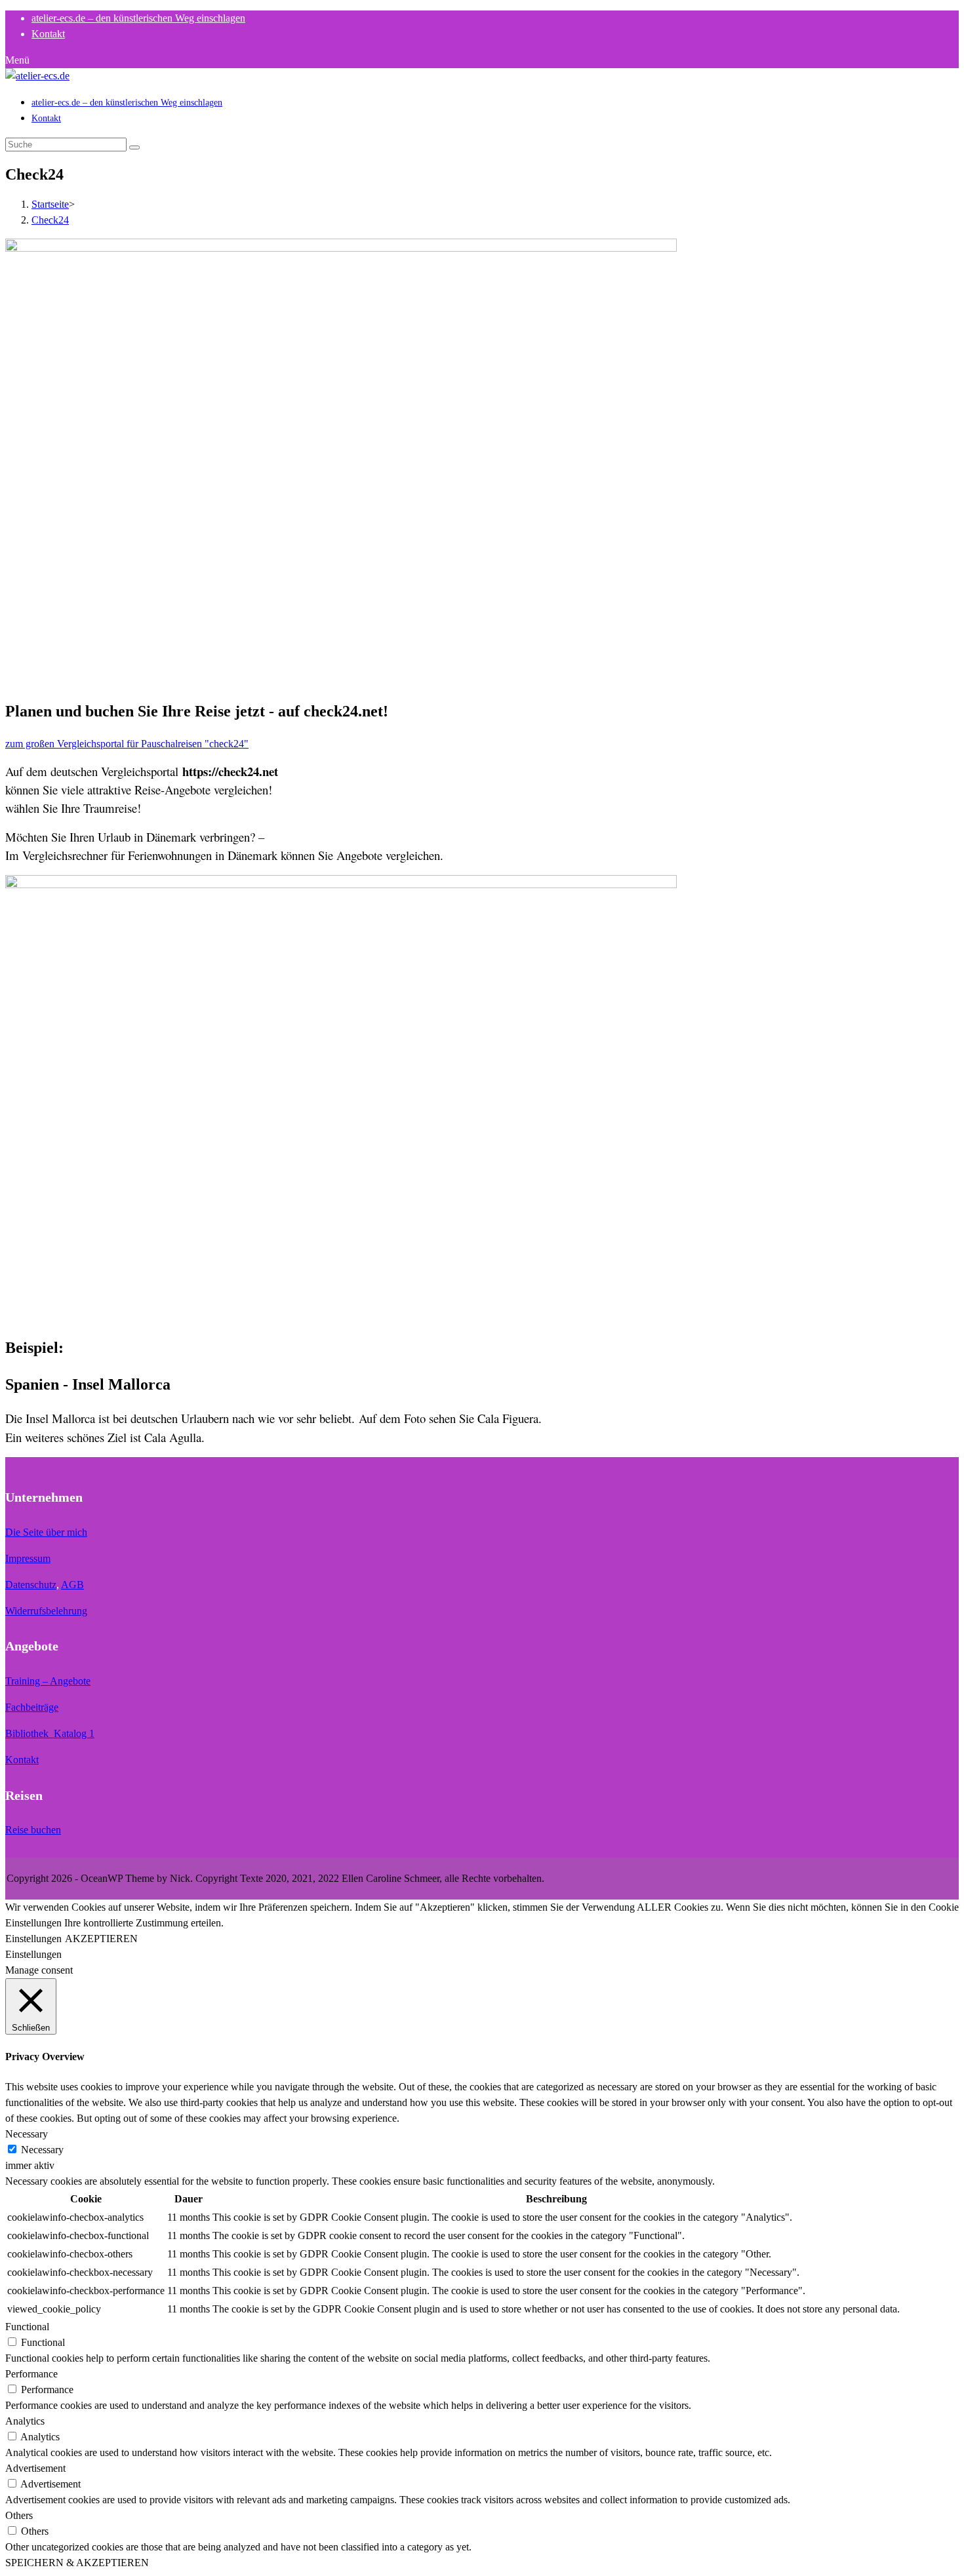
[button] (127, 744)
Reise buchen (33, 1830)
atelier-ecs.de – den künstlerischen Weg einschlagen (138, 18)
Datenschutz (31, 1585)
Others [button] (19, 2515)
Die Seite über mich (46, 1532)
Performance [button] (31, 2374)
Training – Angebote (48, 1681)
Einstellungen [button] (33, 1939)
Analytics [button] (25, 2421)
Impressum (28, 1558)
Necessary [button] (27, 2134)
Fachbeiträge (32, 1707)
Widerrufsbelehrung (46, 1611)
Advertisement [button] (35, 2468)
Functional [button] (27, 2327)
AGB (72, 1585)
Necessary (42, 2150)
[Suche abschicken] (134, 147)
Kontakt (22, 1760)
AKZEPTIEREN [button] (101, 1939)
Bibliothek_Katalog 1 (50, 1733)
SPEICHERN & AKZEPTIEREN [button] (77, 2563)
